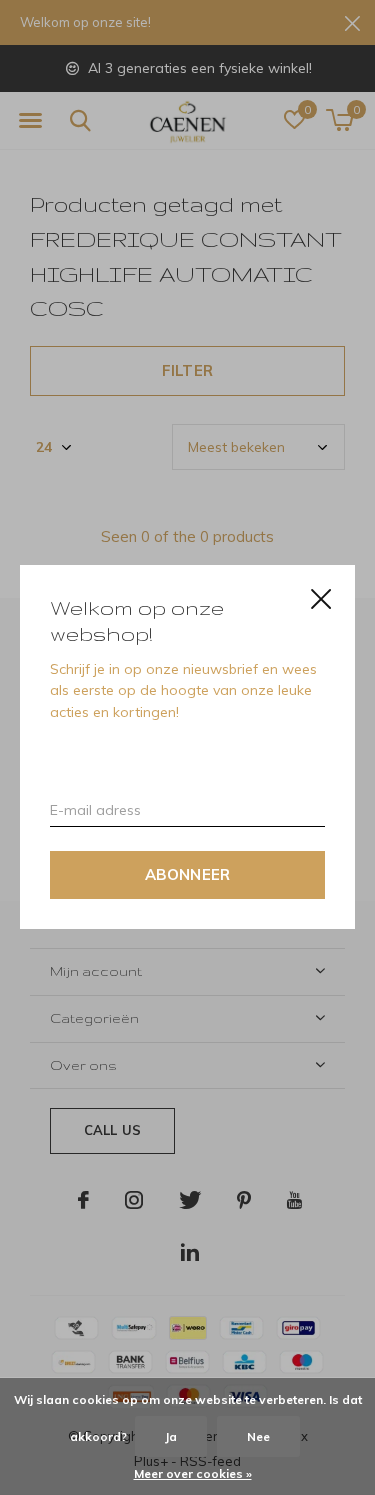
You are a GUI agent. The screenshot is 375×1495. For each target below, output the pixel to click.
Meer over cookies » (193, 1473)
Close (321, 599)
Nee (258, 1436)
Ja (171, 1436)
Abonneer (188, 875)
